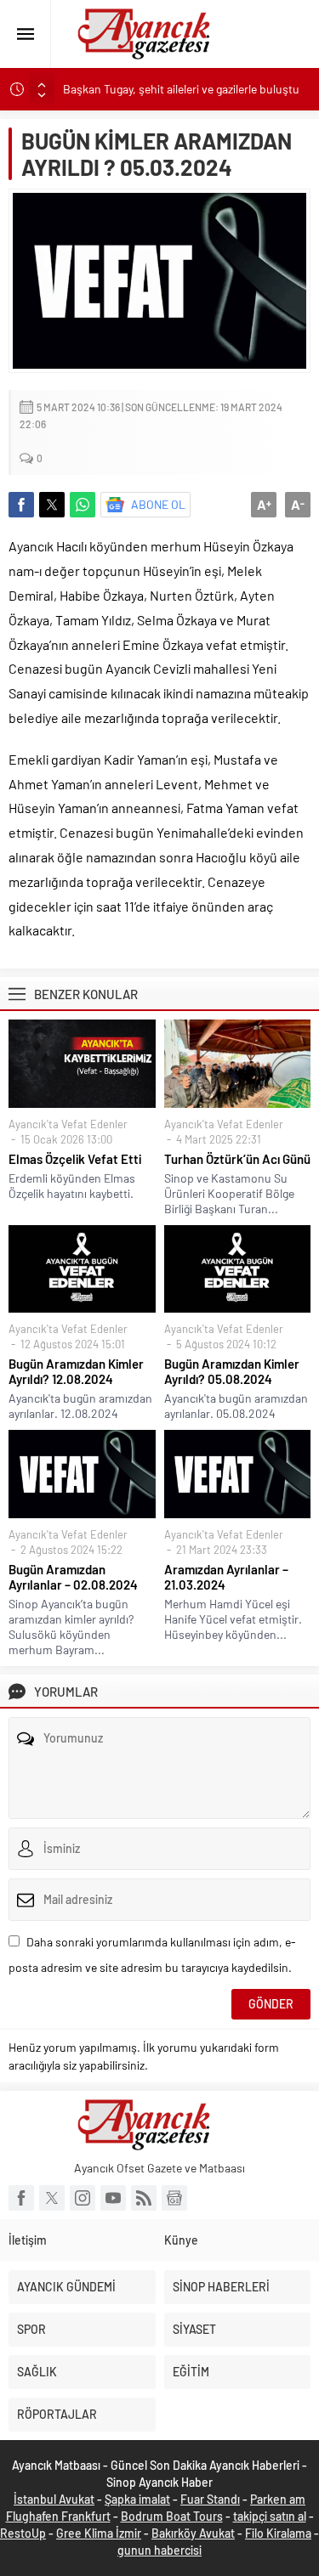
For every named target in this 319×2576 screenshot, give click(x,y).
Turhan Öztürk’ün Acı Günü (237, 1159)
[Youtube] (113, 2198)
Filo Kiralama (278, 2533)
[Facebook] (21, 2198)
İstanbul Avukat (54, 2499)
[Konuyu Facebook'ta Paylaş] (21, 505)
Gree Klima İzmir (99, 2533)
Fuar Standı (210, 2499)
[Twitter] (52, 2198)
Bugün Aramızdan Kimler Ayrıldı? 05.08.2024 (232, 1371)
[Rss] (144, 2198)
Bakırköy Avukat (193, 2533)
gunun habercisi (159, 2550)
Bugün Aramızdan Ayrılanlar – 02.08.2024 (73, 1577)
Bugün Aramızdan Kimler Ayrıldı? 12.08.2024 (76, 1371)
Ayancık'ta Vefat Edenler (68, 1124)
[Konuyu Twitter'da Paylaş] (52, 505)
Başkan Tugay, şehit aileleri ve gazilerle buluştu (181, 89)
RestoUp (23, 2533)
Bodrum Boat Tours (172, 2516)
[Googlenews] (174, 2198)
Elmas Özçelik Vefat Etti (75, 1159)
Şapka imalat (137, 2499)
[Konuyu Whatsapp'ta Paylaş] (83, 505)
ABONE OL (158, 504)
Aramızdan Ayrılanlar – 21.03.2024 (226, 1577)
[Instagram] (83, 2198)
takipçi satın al (270, 2516)
